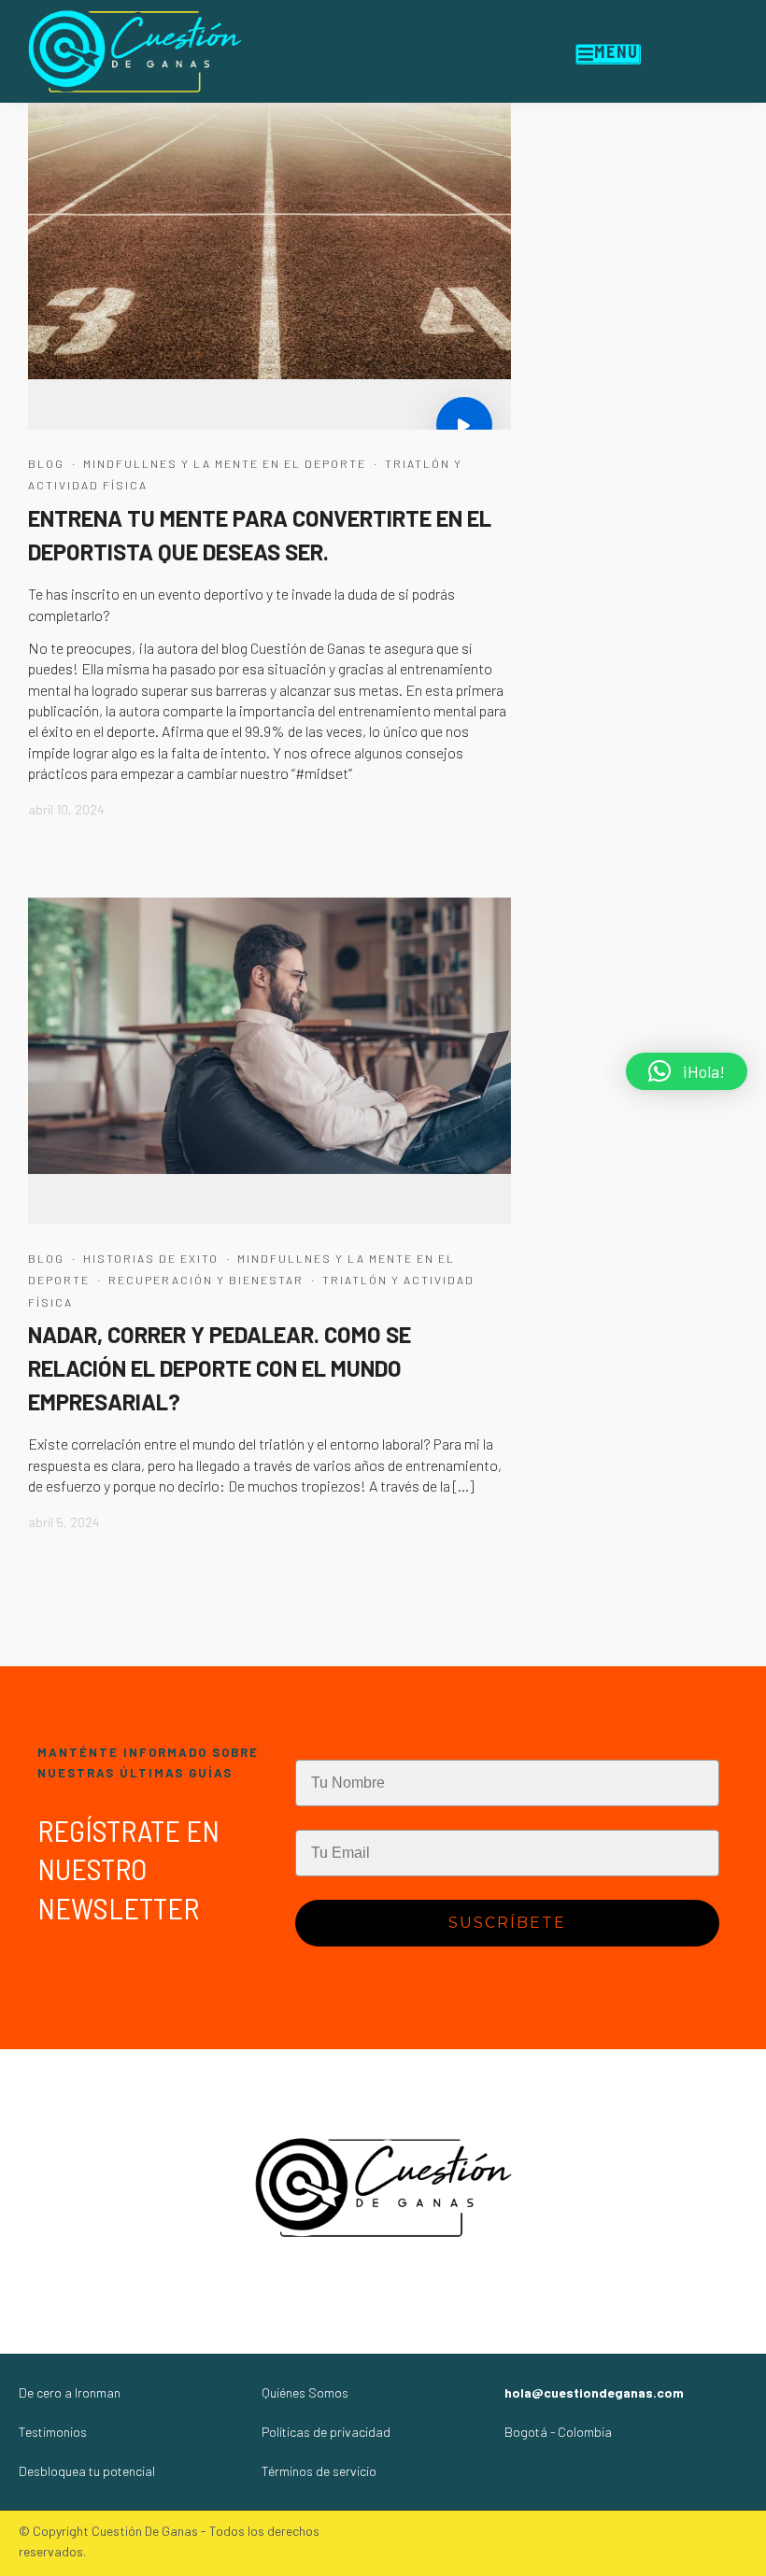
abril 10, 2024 (66, 809)
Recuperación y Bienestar (206, 1280)
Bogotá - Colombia (558, 2432)
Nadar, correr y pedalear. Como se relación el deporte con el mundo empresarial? (220, 1368)
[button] (687, 1071)
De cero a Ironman (70, 2392)
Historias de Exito (151, 1258)
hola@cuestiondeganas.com (594, 2392)
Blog (46, 463)
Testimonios (53, 2432)
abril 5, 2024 (64, 1522)
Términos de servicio (319, 2471)
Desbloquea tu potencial (87, 2471)
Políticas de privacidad (326, 2432)
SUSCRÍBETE (507, 1923)
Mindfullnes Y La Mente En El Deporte (225, 463)
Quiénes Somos (305, 2392)
